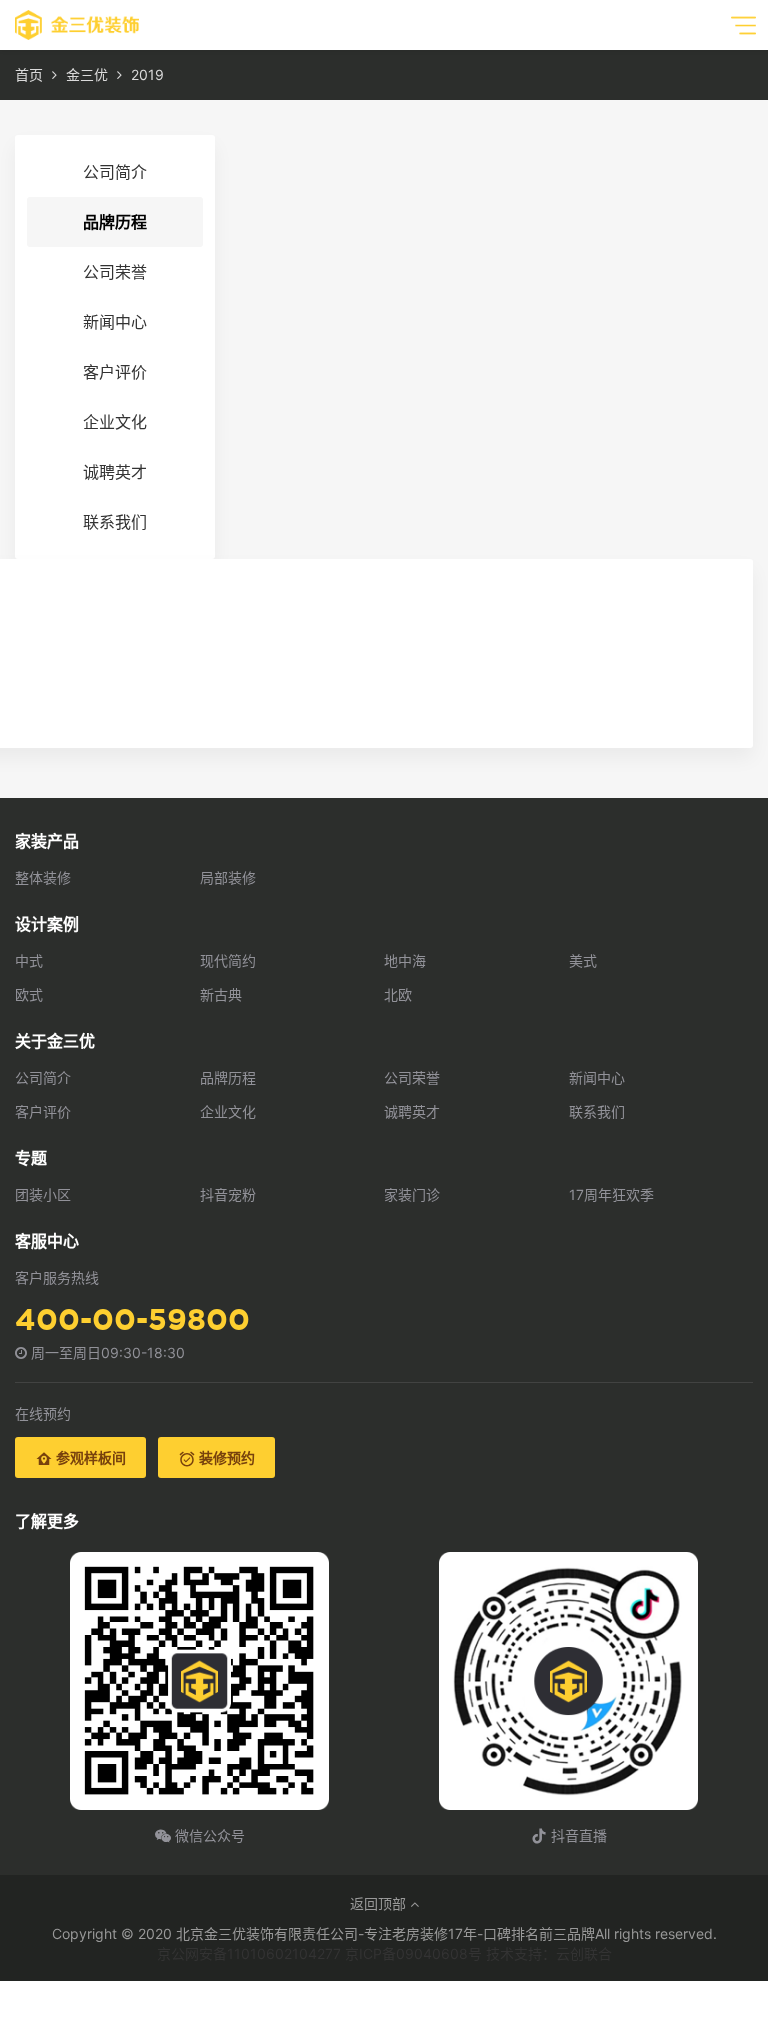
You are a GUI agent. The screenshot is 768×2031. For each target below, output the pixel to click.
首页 (29, 74)
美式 (583, 960)
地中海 (405, 960)
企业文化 (115, 422)
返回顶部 (380, 1903)
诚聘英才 (115, 472)
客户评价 (115, 372)
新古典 (221, 994)
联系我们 (115, 522)
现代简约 (228, 960)
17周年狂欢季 (611, 1194)
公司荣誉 (115, 272)
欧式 (29, 994)
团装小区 (43, 1194)
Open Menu (743, 25)
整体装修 (43, 877)
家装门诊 (412, 1194)
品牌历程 (115, 222)
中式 (29, 960)
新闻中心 (115, 322)
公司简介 (115, 172)
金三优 (87, 74)
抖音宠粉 (228, 1194)
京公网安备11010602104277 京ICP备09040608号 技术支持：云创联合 (384, 1953)
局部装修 (228, 877)
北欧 (398, 994)
